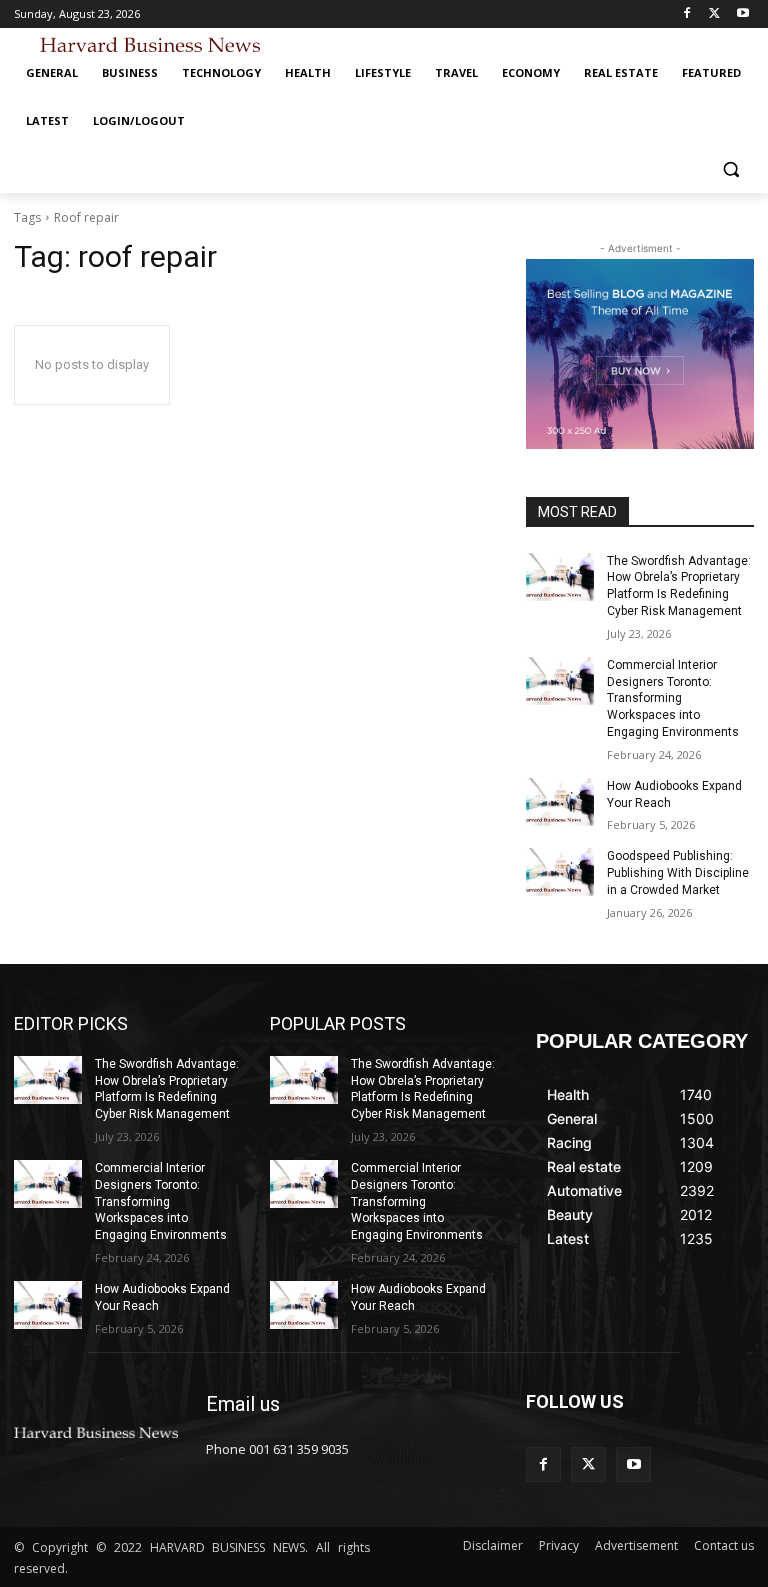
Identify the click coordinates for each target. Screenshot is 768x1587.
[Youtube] (742, 14)
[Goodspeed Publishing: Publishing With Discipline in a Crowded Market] (560, 872)
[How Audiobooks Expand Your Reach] (560, 802)
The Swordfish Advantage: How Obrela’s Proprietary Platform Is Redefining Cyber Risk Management (167, 1089)
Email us (243, 1404)
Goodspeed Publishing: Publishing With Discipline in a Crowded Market (678, 873)
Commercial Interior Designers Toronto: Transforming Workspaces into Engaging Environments (673, 698)
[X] (714, 14)
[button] (730, 169)
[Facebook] (687, 14)
